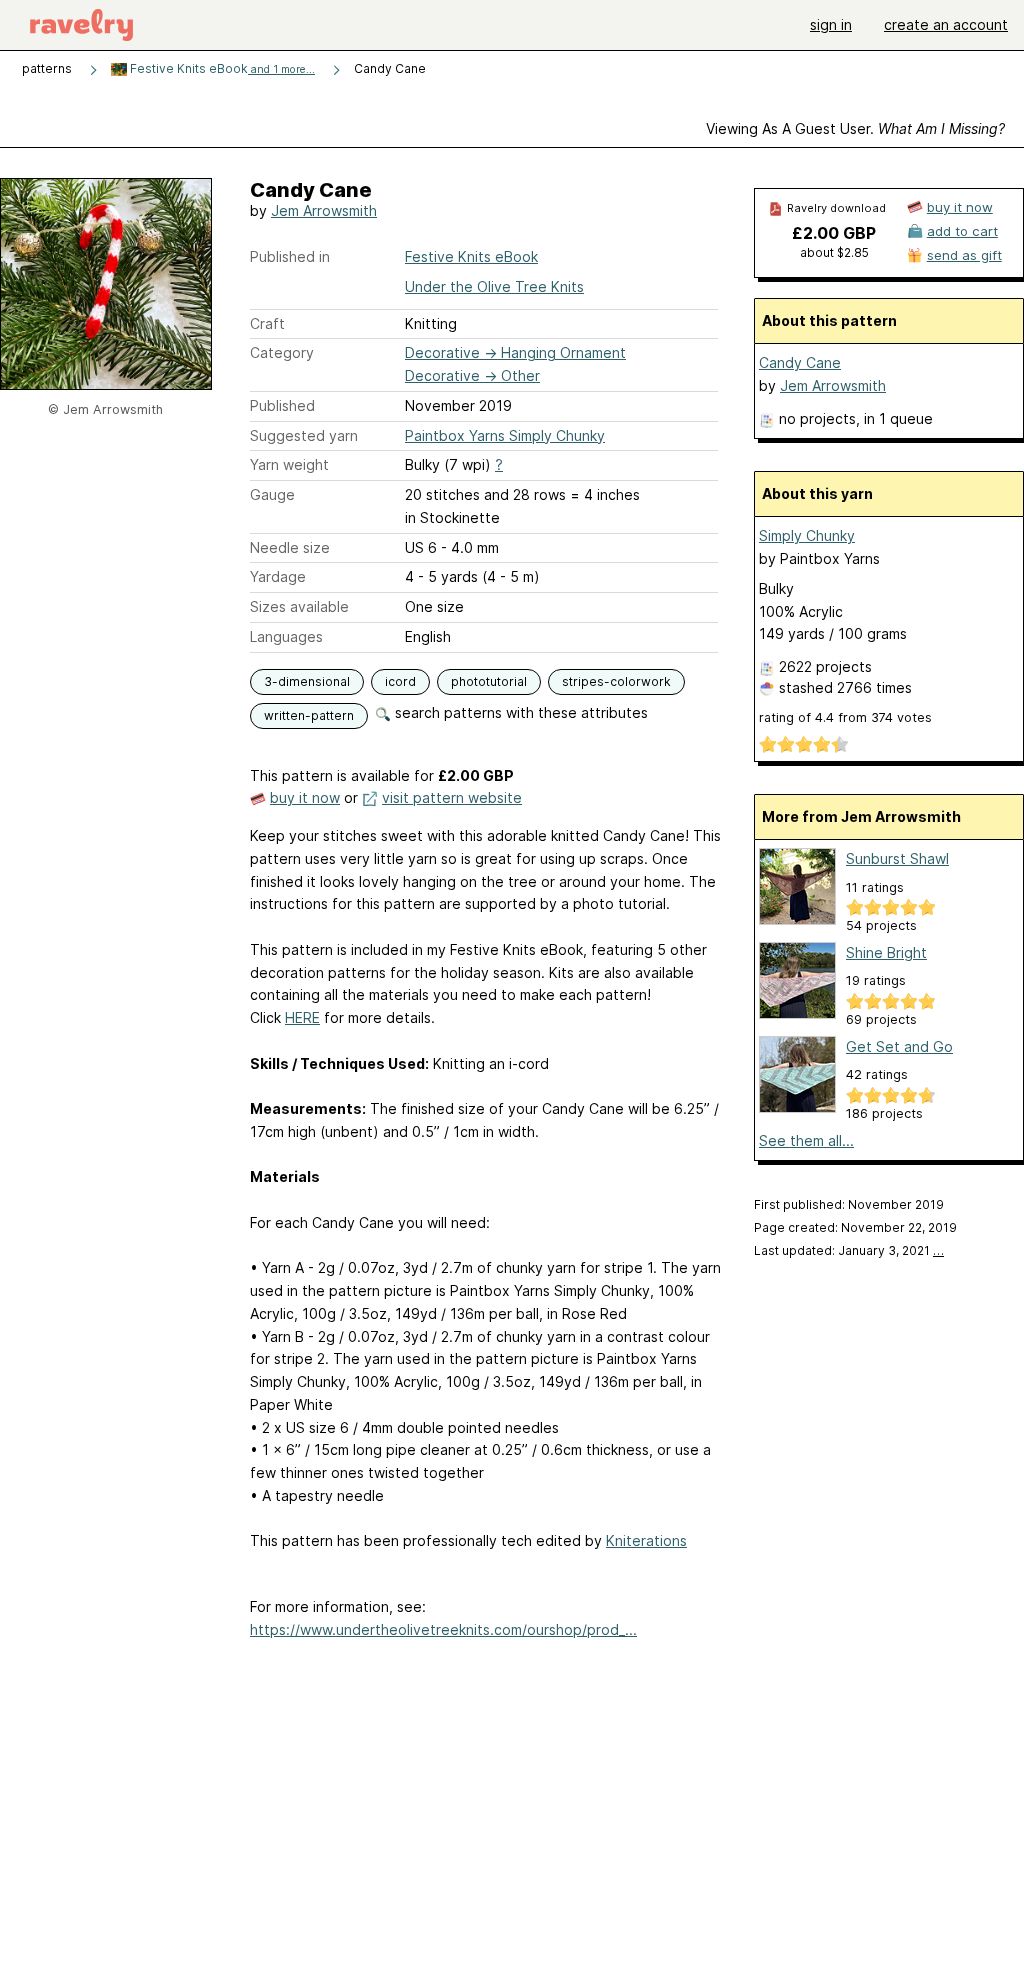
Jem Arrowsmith (324, 210)
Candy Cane (800, 362)
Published (282, 405)
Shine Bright (886, 952)
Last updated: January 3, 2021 (849, 1250)
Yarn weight (289, 464)
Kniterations (646, 1540)
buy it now (305, 797)
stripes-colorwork (616, 681)
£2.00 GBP (834, 233)
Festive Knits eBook (221, 68)
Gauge (272, 494)
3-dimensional (307, 681)
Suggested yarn (304, 435)
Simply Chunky (807, 535)
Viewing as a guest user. (855, 128)
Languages (286, 636)
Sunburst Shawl (897, 858)
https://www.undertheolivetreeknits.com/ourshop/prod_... (443, 1629)
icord (400, 681)
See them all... (806, 1140)
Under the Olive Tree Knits (494, 286)
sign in (831, 24)
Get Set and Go (899, 1046)
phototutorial (489, 681)
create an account (946, 24)
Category (282, 352)
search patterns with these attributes (519, 712)
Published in (290, 256)
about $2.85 (834, 252)
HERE (302, 1017)
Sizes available (299, 606)
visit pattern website (452, 797)
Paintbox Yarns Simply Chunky (505, 435)
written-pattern (309, 715)
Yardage (278, 576)
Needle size (290, 547)
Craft (267, 323)
